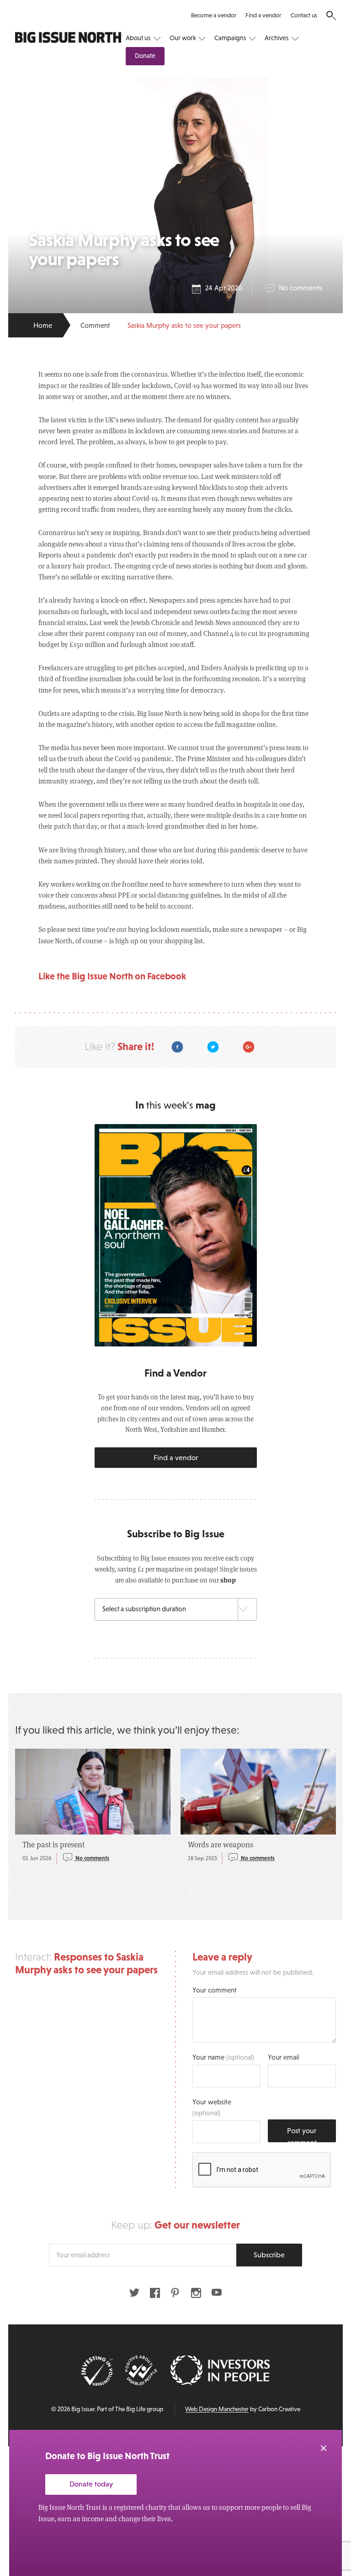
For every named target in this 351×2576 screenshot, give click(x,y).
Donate (145, 56)
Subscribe (269, 2255)
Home (43, 325)
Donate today (91, 2484)
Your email (283, 2057)
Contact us (304, 15)
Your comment (215, 1990)
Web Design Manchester (217, 2409)
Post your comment (302, 2134)
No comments (300, 288)
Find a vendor (263, 15)
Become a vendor (214, 15)
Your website (212, 2107)
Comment (95, 325)
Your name (223, 2057)
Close (324, 2448)
